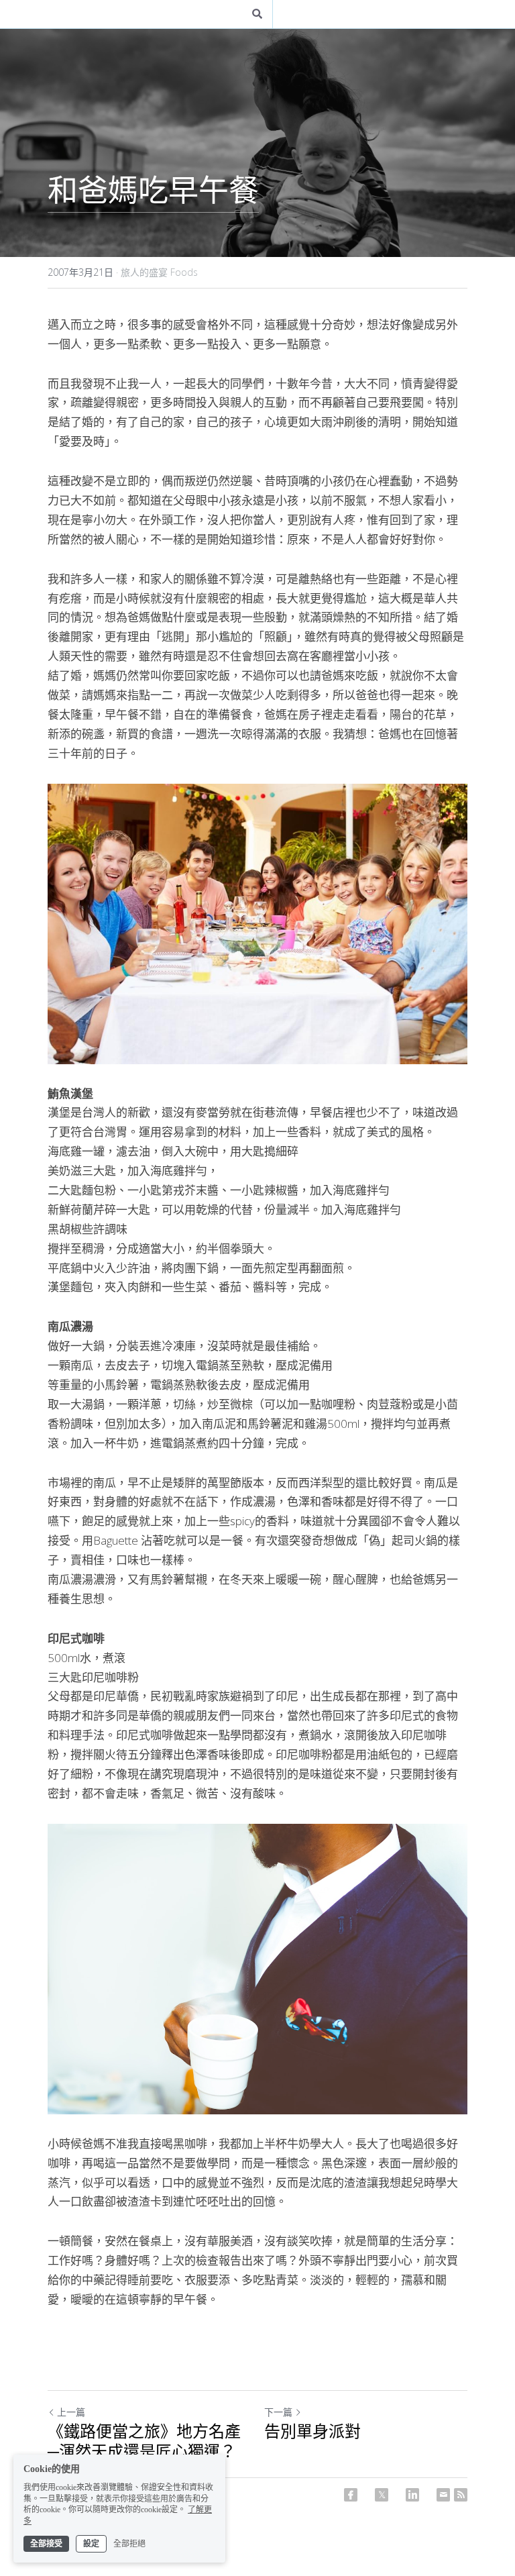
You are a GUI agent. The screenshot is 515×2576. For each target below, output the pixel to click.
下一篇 (278, 2411)
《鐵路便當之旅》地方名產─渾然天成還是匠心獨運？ (144, 2441)
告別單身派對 (312, 2431)
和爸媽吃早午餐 (153, 190)
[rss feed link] (461, 2493)
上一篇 (71, 2411)
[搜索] (257, 14)
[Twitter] (382, 2493)
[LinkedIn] (412, 2493)
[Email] (443, 2493)
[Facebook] (351, 2493)
